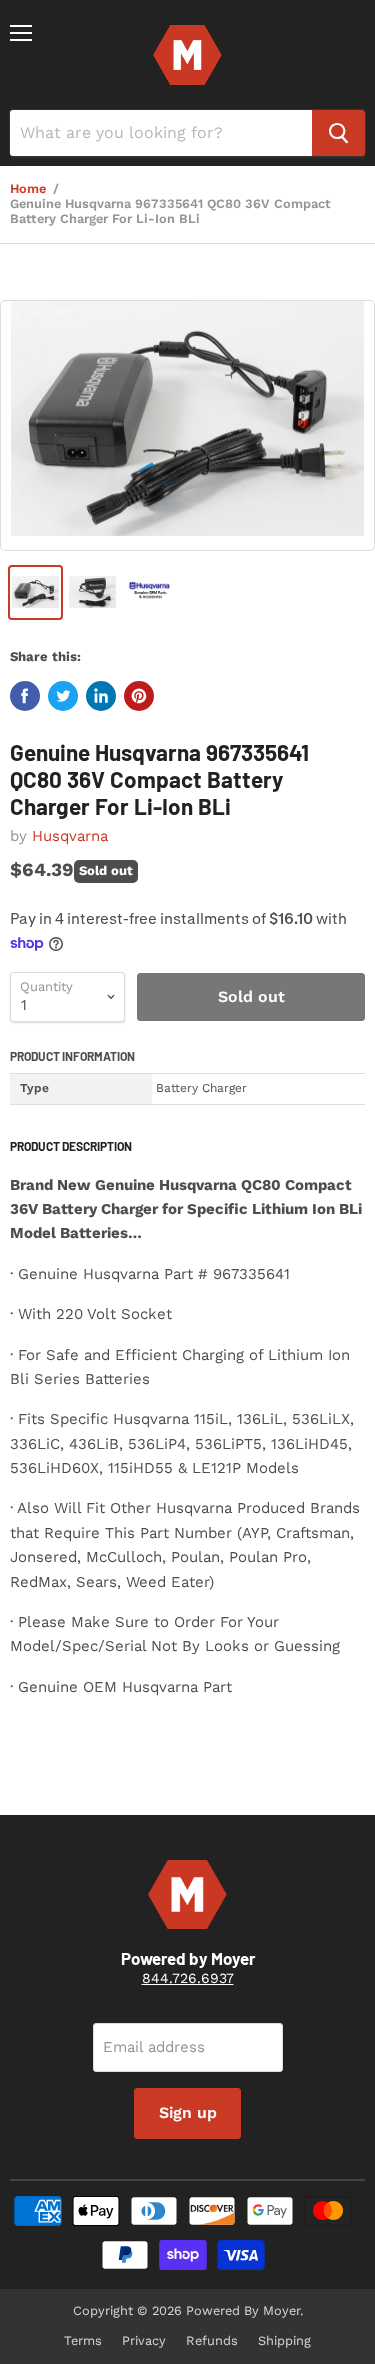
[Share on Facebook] (25, 696)
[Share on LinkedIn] (101, 696)
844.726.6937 (188, 1978)
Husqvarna (70, 836)
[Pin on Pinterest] (139, 696)
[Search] (338, 133)
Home (28, 189)
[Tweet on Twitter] (63, 696)
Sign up (188, 2112)
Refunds (212, 2340)
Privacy (144, 2340)
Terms (83, 2340)
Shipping (284, 2340)
